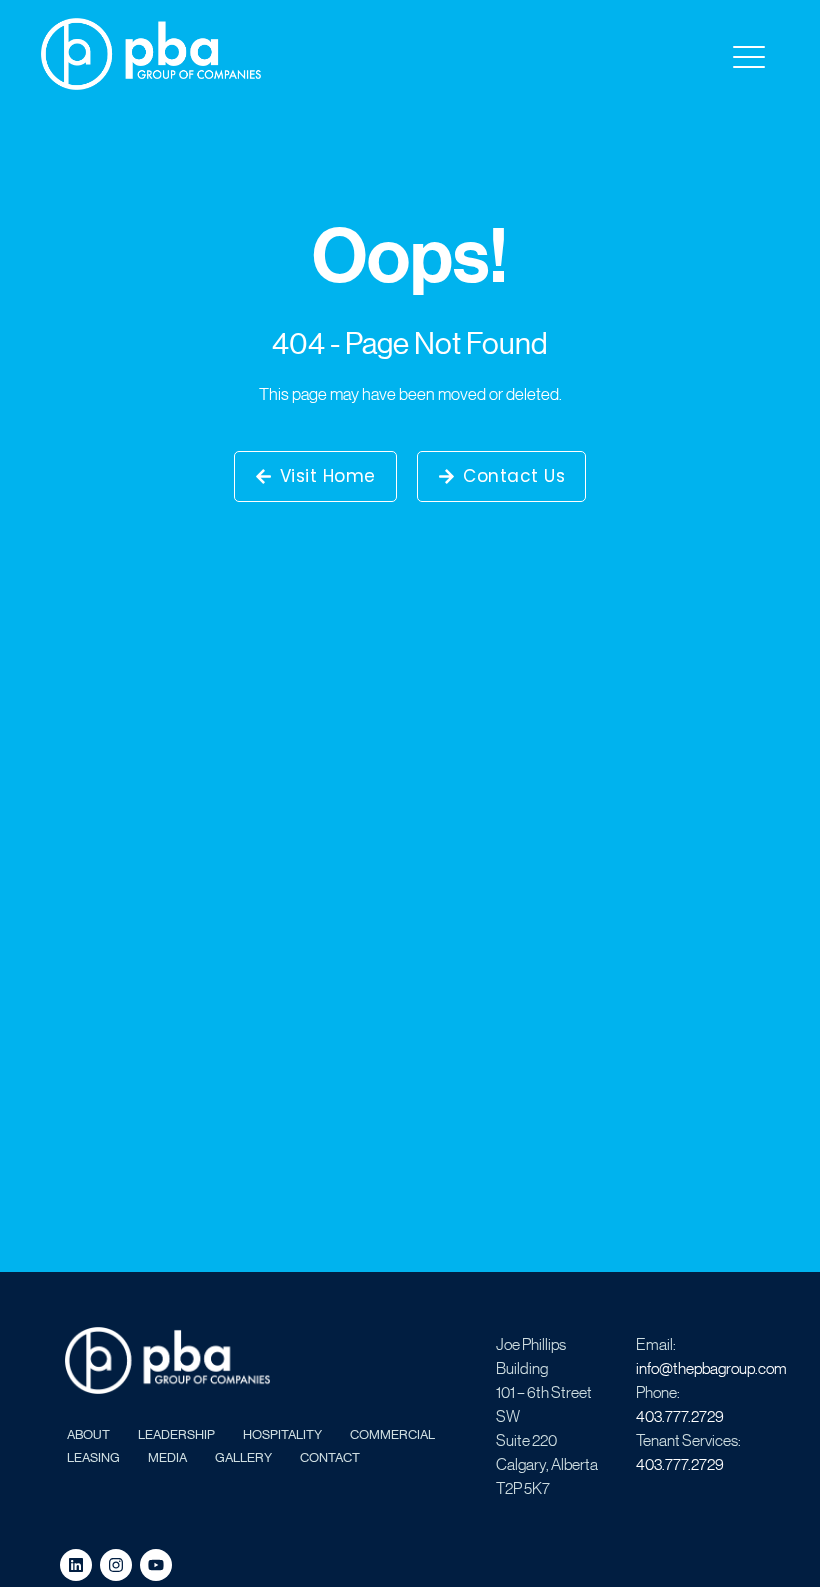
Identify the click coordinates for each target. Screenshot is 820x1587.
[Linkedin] (76, 1565)
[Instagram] (116, 1565)
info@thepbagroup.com (711, 1367)
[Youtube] (156, 1565)
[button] (748, 58)
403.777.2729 (680, 1415)
